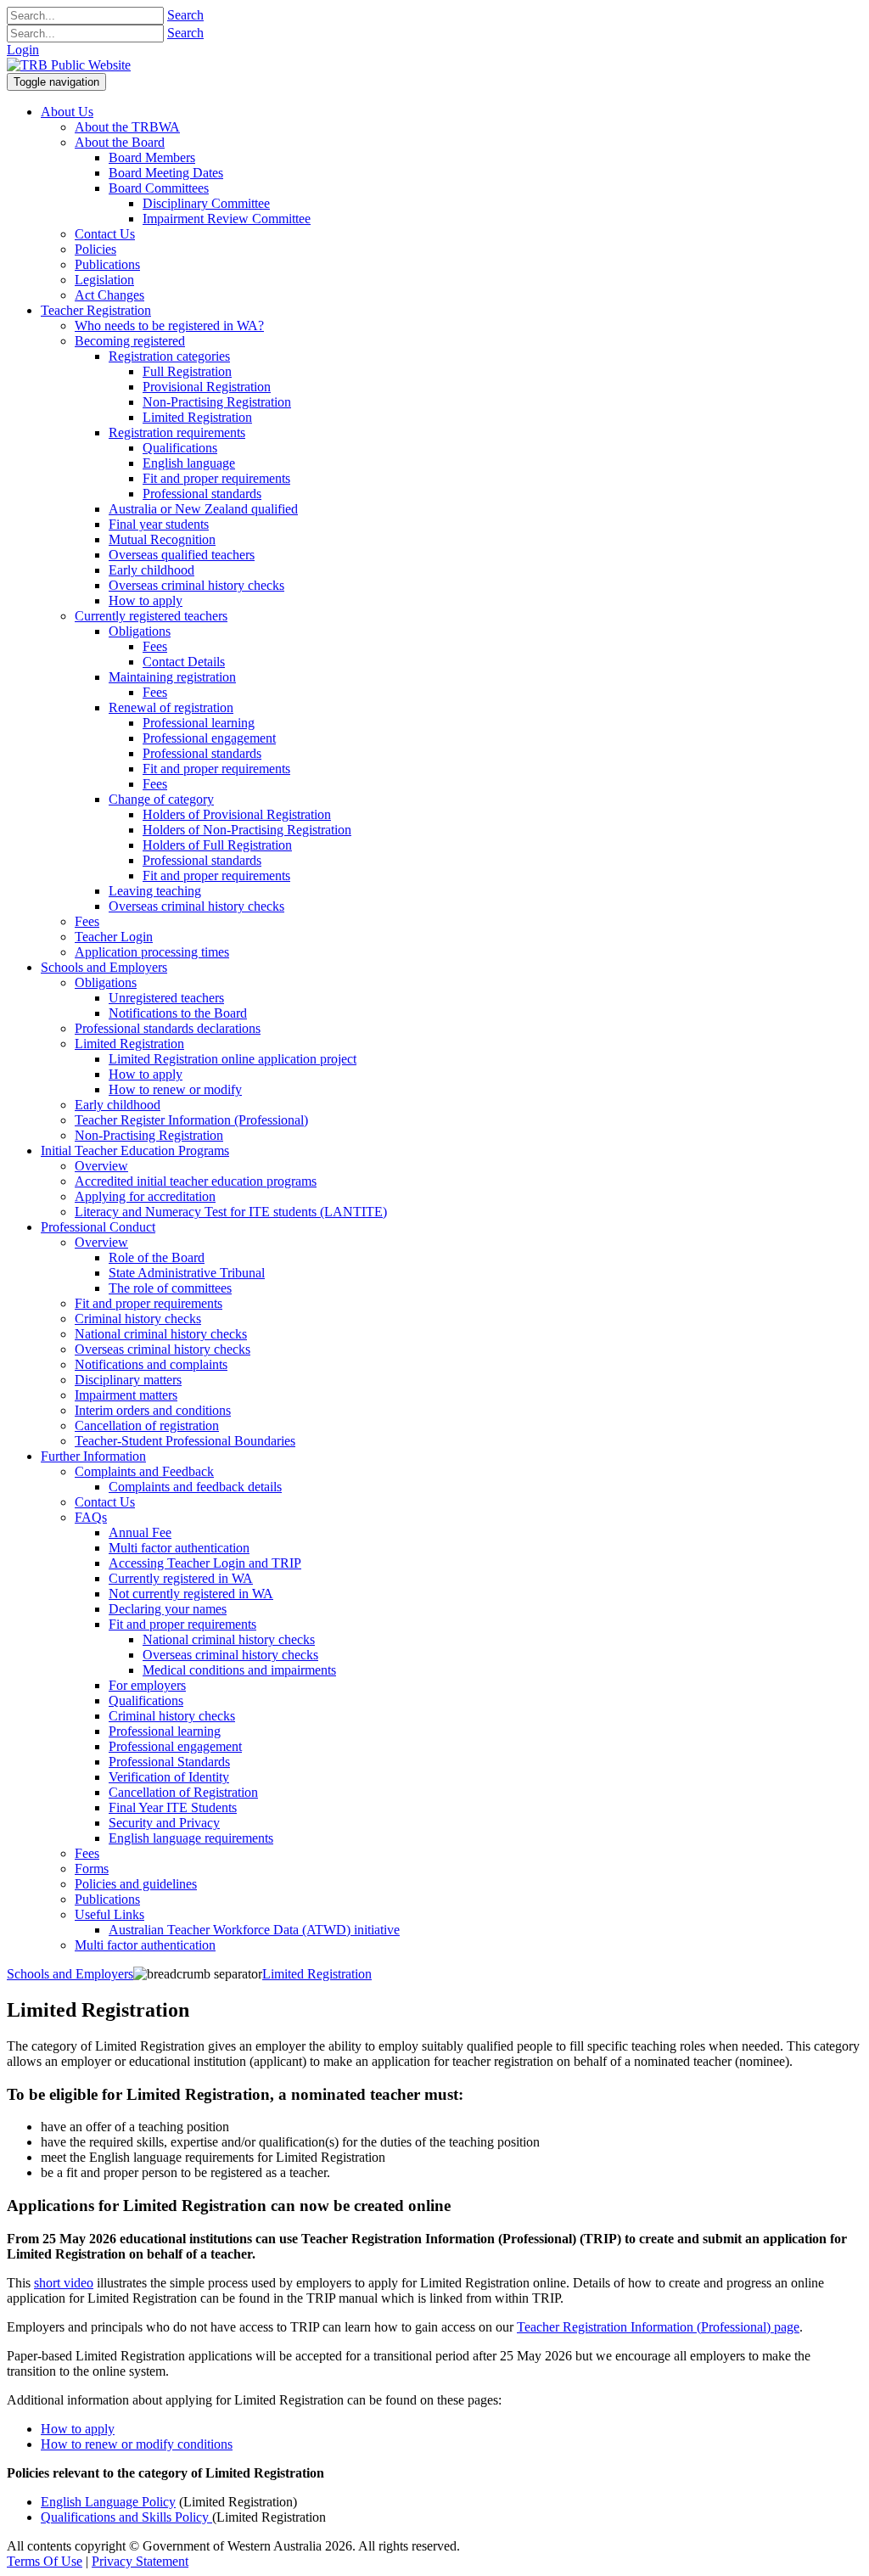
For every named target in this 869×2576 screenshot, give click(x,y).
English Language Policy (108, 2502)
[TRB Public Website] (69, 65)
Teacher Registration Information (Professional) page (658, 2327)
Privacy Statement (140, 2561)
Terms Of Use (45, 2561)
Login (23, 50)
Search (185, 15)
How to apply (78, 2429)
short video (64, 2283)
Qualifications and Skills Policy (126, 2517)
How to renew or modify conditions (137, 2444)
